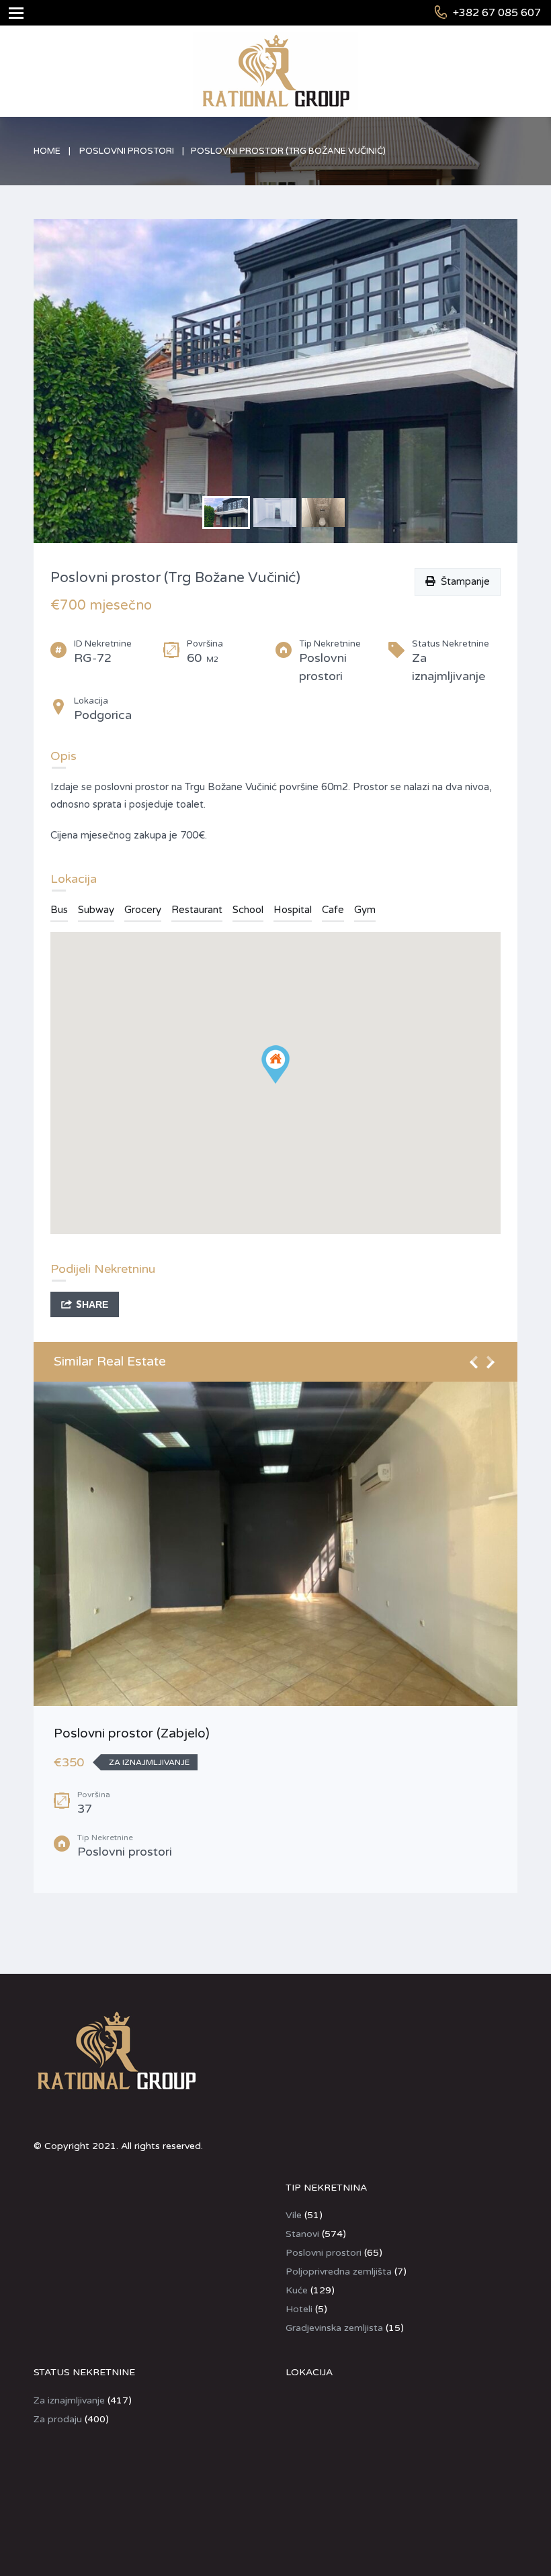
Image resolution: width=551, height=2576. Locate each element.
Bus (59, 910)
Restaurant (197, 910)
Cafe (333, 910)
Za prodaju (58, 2419)
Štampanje (463, 581)
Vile (294, 2215)
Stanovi (302, 2234)
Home (47, 151)
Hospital (293, 910)
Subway (96, 910)
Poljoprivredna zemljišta (339, 2272)
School (248, 910)
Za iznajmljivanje (69, 2400)
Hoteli (299, 2309)
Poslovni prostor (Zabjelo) (132, 1733)
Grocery (143, 910)
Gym (365, 910)
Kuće (297, 2290)
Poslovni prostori (127, 151)
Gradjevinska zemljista (334, 2328)
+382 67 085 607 (497, 13)
